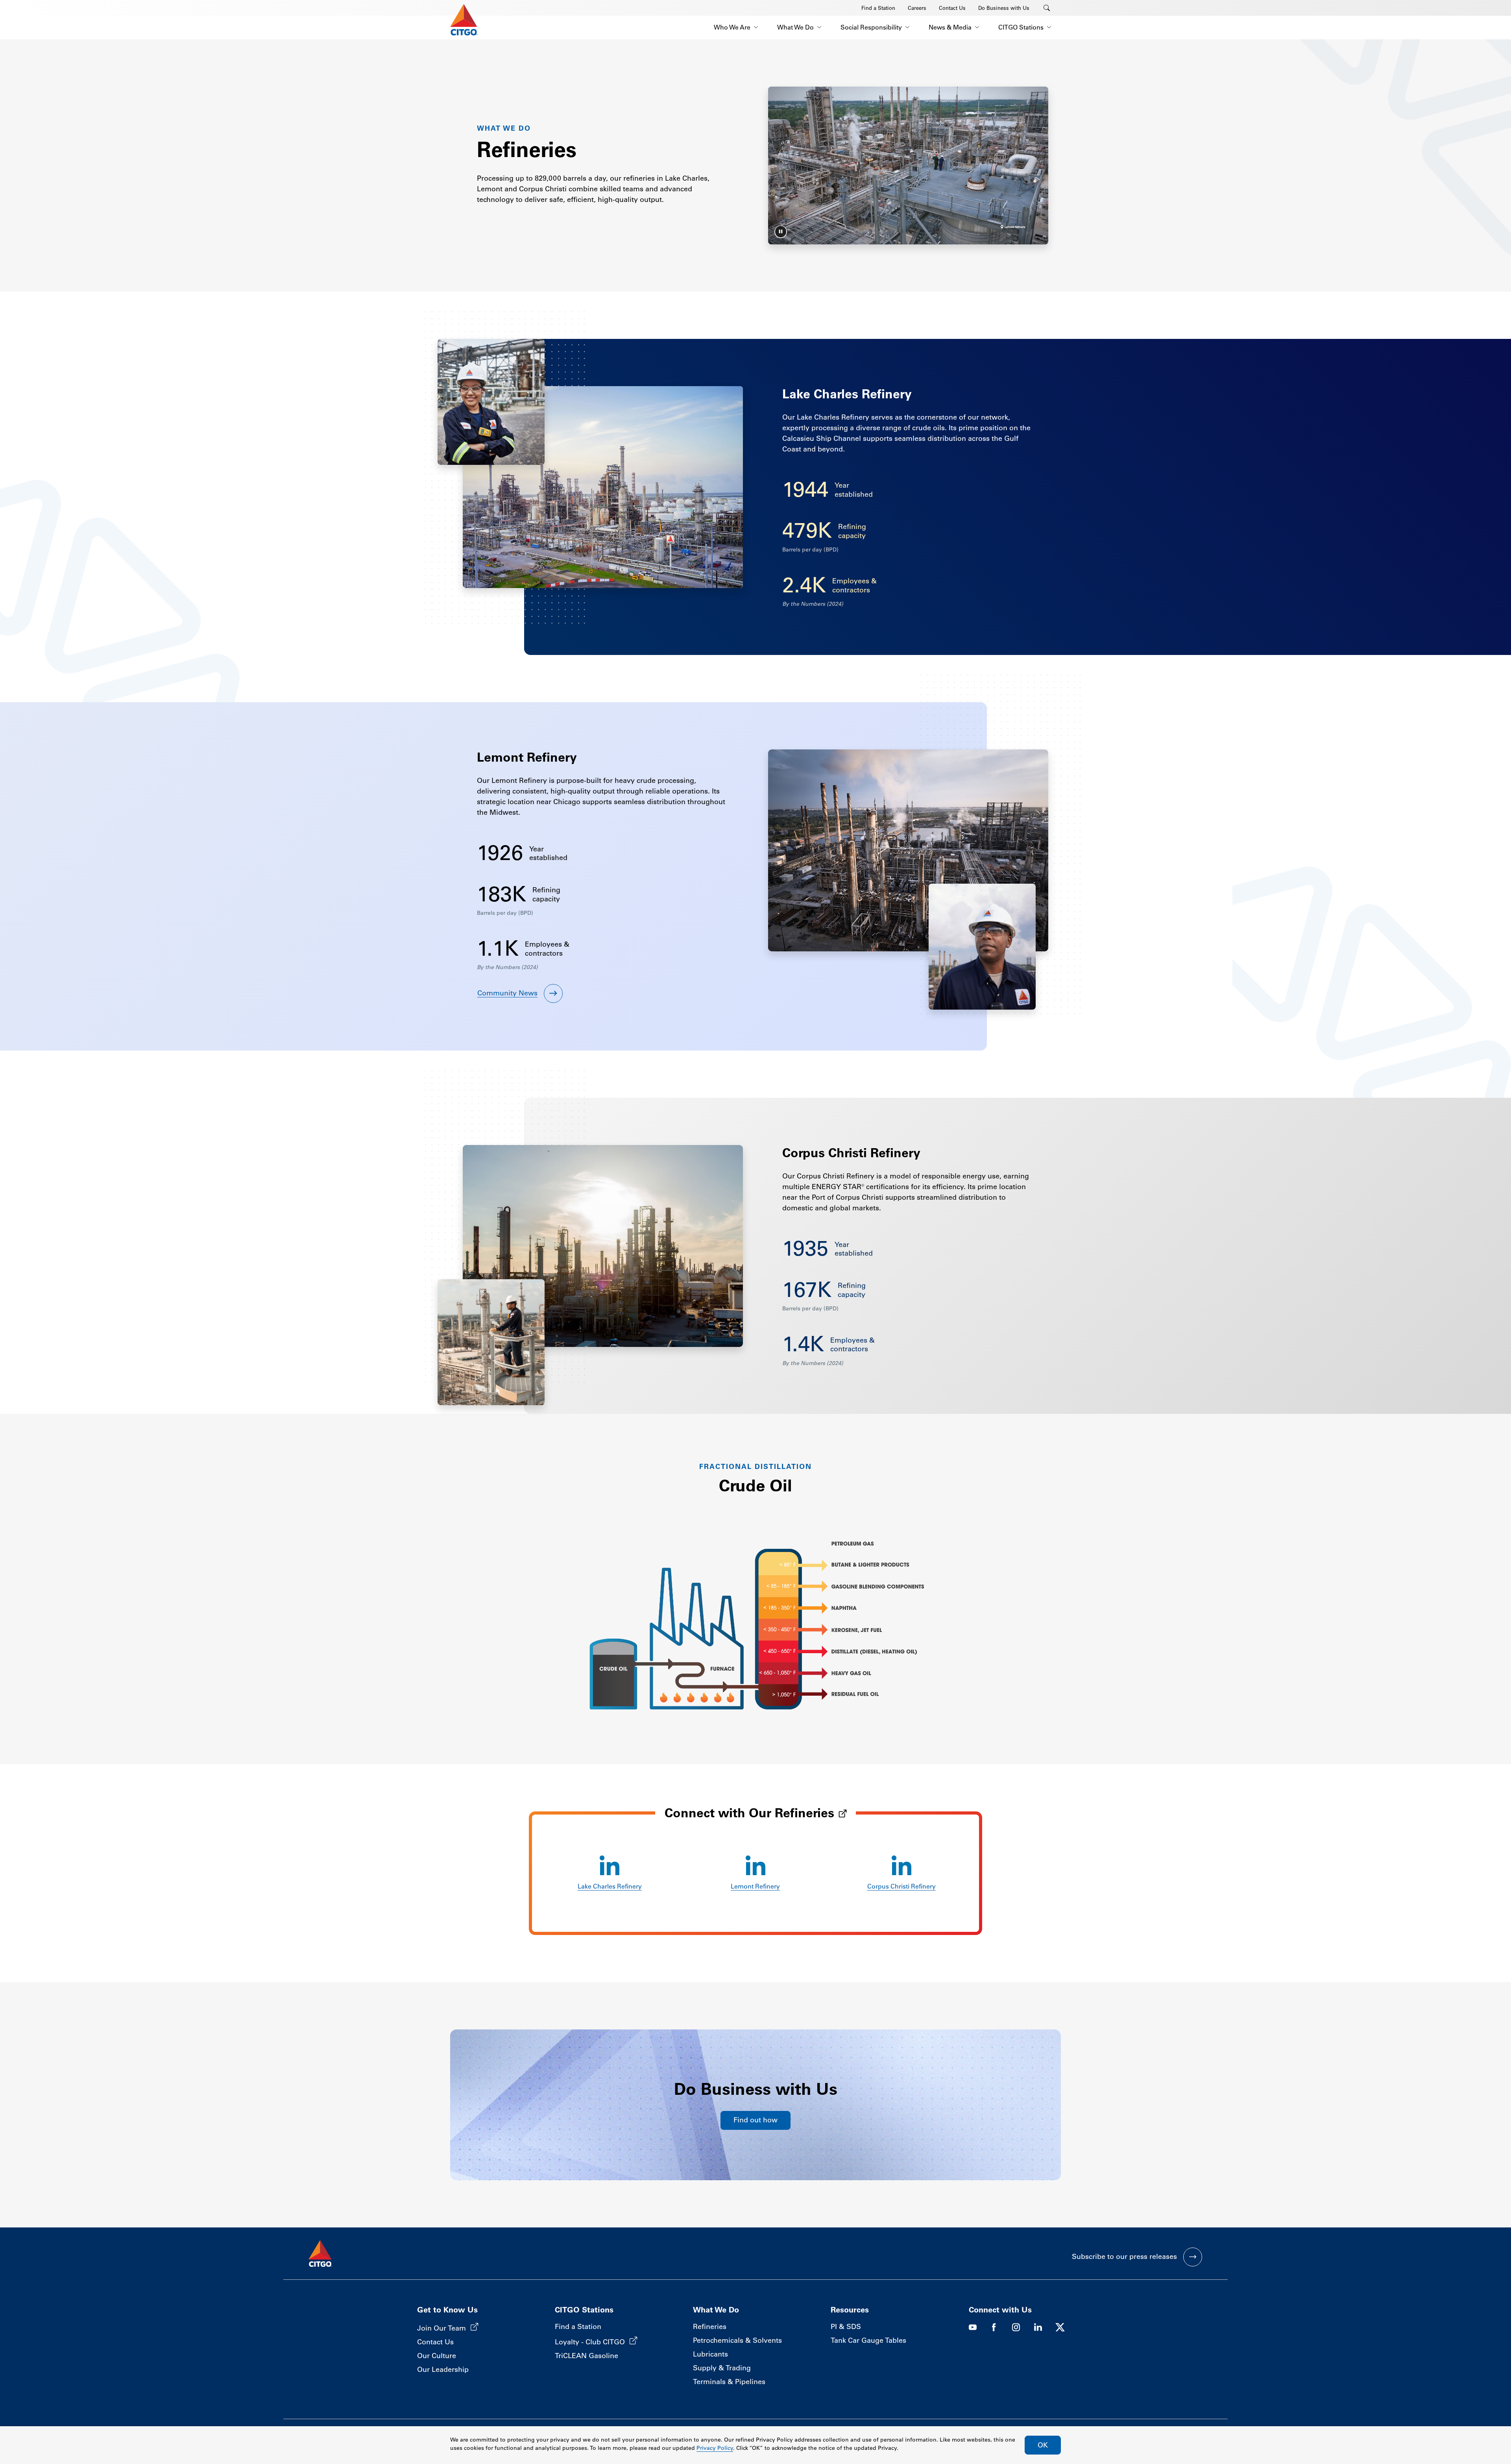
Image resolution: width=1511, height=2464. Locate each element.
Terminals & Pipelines (729, 2382)
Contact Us (435, 2342)
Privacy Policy (715, 2448)
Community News (507, 993)
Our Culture (437, 2356)
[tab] (781, 232)
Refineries (710, 2327)
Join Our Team (441, 2328)
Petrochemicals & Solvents (737, 2340)
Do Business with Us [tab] (1004, 8)
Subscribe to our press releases (1124, 2257)
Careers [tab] (917, 8)
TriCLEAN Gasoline (586, 2356)
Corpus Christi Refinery (901, 1886)
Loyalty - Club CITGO (590, 2342)
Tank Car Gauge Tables (868, 2340)
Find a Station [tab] (878, 8)
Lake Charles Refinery (610, 1886)
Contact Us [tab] (952, 8)
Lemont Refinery (755, 1886)
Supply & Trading (722, 2368)
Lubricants (710, 2354)
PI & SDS (846, 2327)
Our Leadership (443, 2370)
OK (1043, 2445)
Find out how (755, 2120)
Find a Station (578, 2327)
